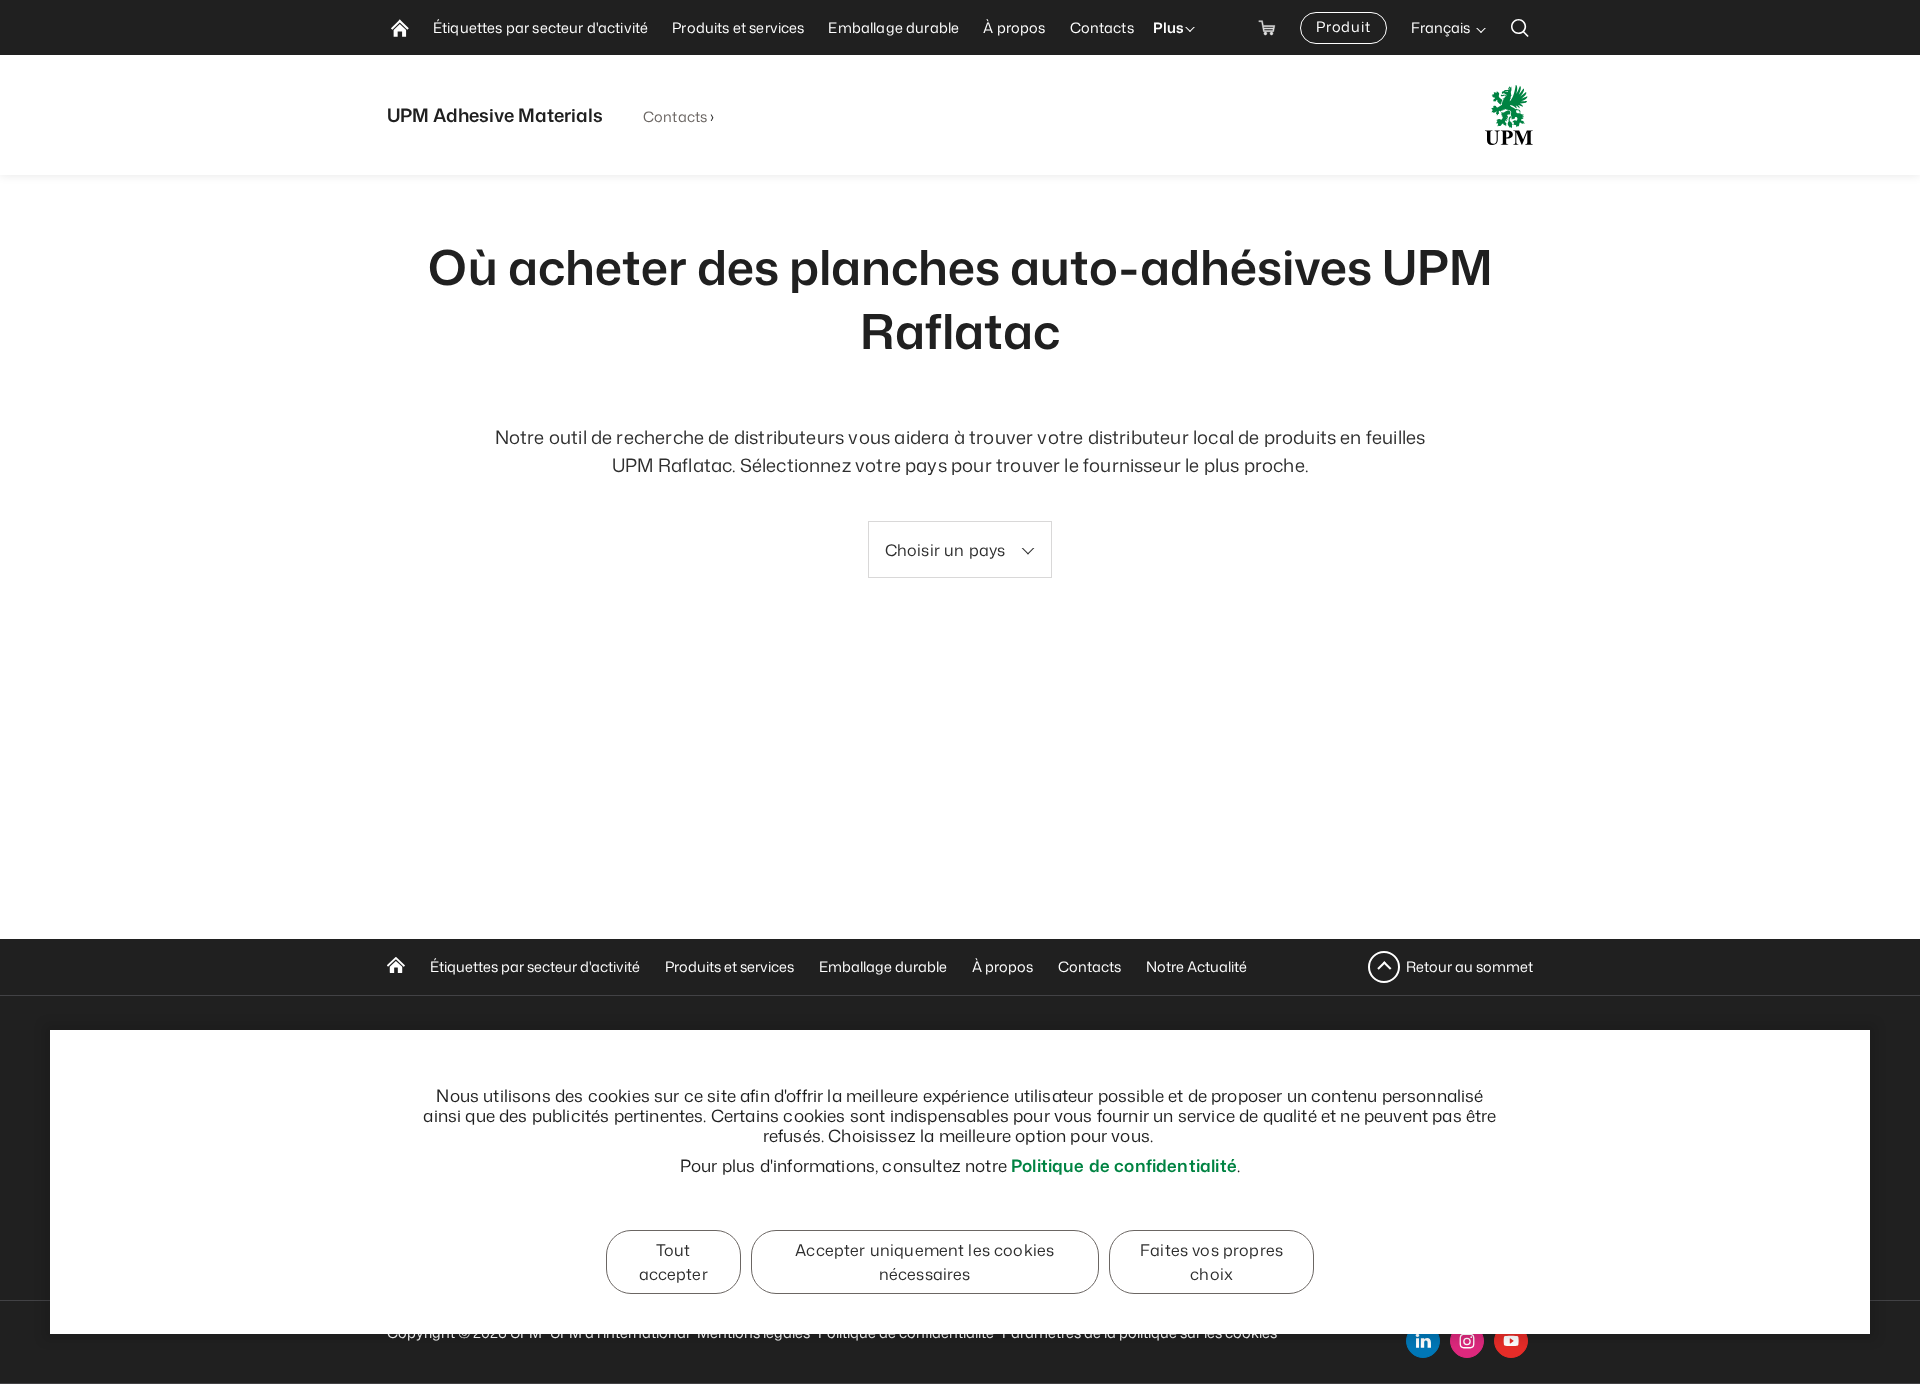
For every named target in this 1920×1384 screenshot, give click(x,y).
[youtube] (1511, 1341)
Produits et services (729, 966)
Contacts (675, 116)
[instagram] (1467, 1341)
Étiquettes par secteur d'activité (535, 966)
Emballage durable (883, 966)
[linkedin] (1423, 1341)
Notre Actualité (1196, 966)
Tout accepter (673, 1262)
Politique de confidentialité (1124, 1165)
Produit (1343, 26)
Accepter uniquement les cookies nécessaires (924, 1262)
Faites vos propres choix (1211, 1262)
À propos (1002, 966)
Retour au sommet (1469, 966)
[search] (1520, 27)
